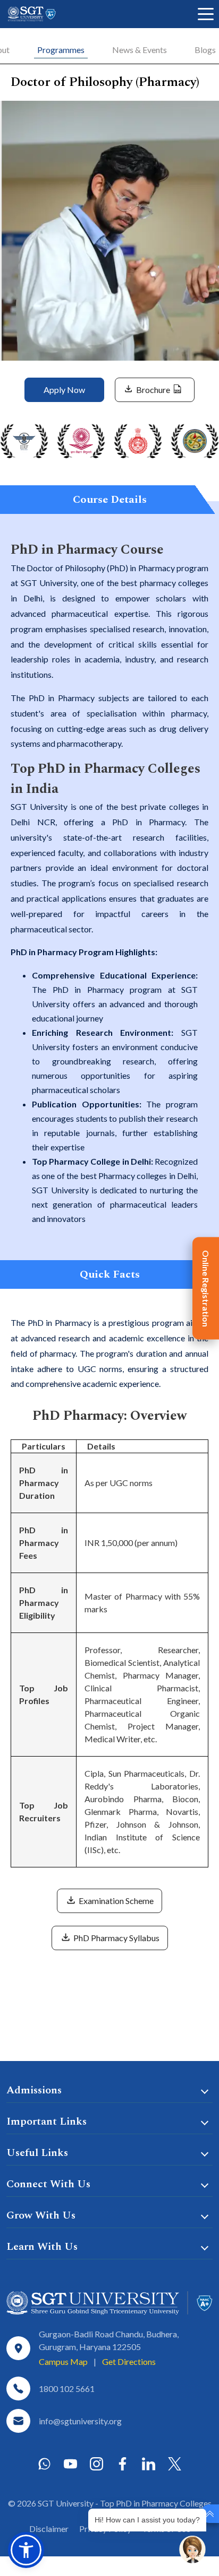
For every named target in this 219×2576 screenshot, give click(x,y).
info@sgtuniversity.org (80, 2421)
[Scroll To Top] (210, 2514)
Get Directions (129, 2361)
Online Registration (206, 1288)
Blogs (205, 50)
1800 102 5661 (67, 2389)
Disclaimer (49, 2529)
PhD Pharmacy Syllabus (116, 1938)
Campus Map (63, 2361)
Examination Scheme (115, 1901)
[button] (26, 2550)
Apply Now (64, 390)
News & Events (140, 50)
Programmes (61, 50)
